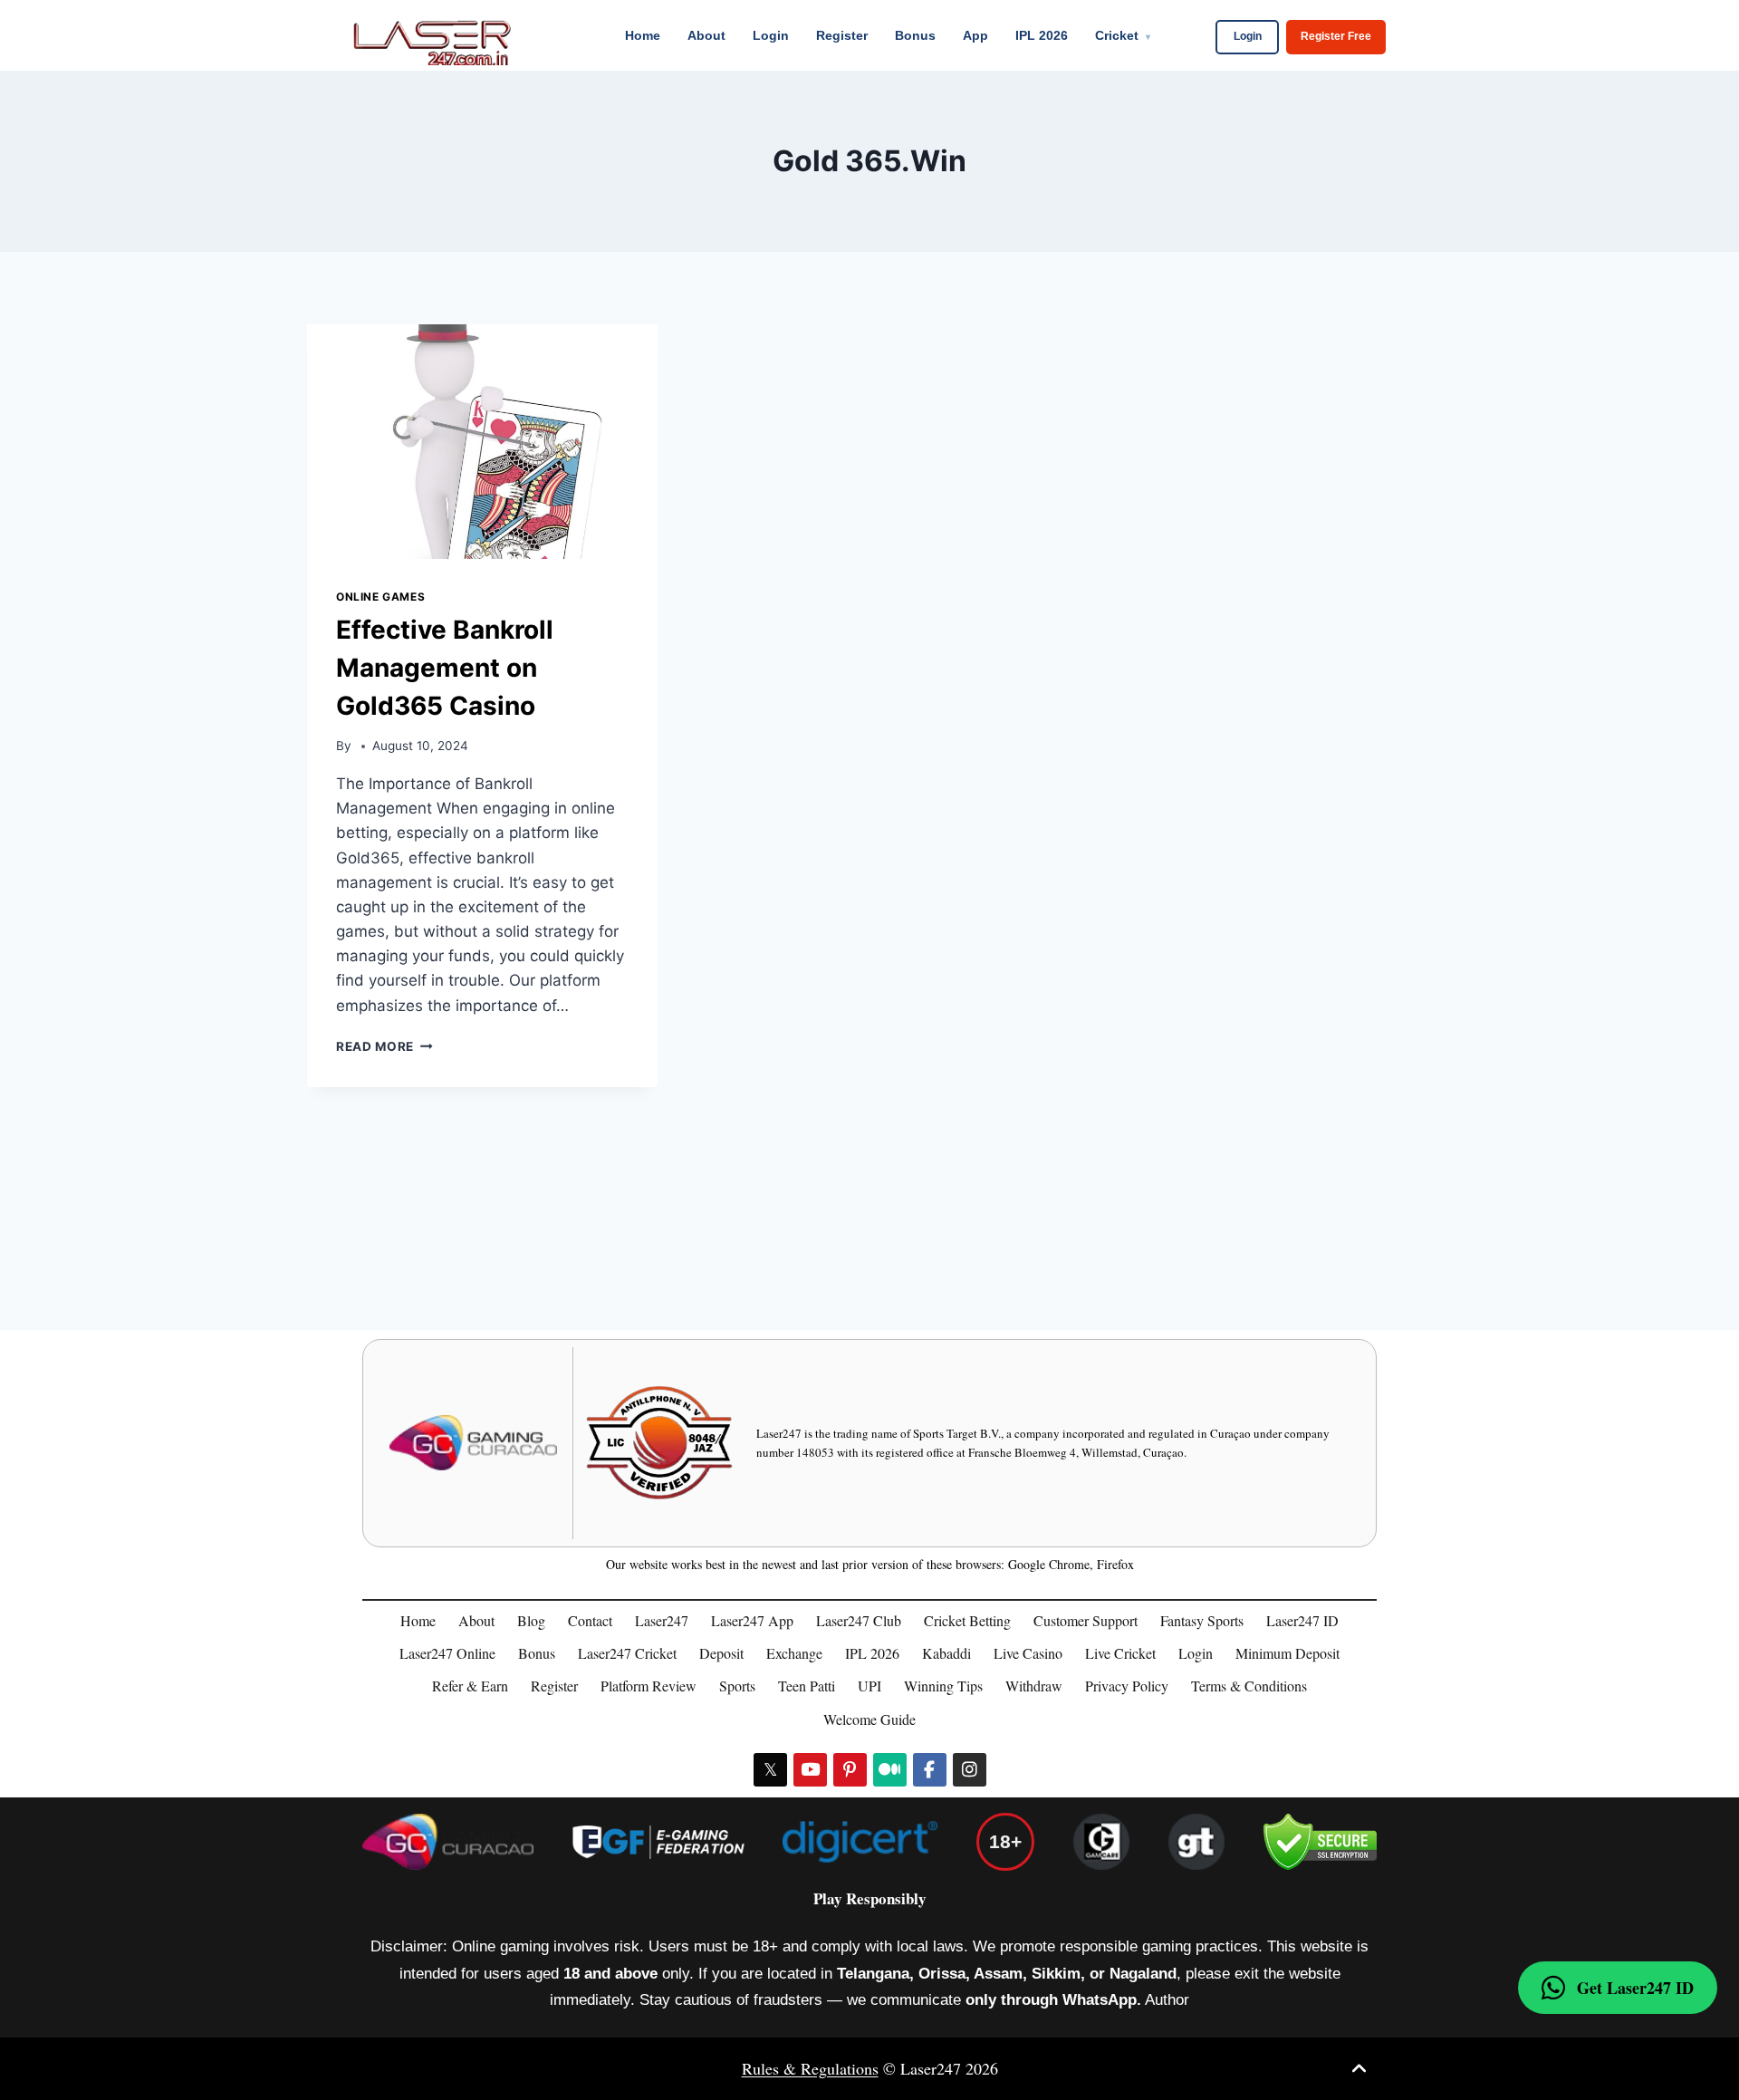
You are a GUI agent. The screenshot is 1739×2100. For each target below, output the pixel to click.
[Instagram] (970, 1770)
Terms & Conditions (1249, 1686)
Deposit (721, 1653)
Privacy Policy (1127, 1686)
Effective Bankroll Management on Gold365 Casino (445, 668)
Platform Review (649, 1686)
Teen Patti (807, 1686)
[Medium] (890, 1770)
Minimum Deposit (1287, 1653)
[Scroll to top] (1359, 2069)
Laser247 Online (447, 1653)
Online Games (380, 597)
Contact (590, 1620)
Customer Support (1086, 1620)
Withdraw (1034, 1686)
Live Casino (1028, 1653)
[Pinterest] (850, 1770)
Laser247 (662, 1620)
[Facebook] (930, 1770)
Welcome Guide (869, 1719)
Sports (737, 1686)
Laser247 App (752, 1620)
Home (643, 35)
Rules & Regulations (810, 2068)
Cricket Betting (967, 1620)
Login (771, 35)
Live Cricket (1120, 1653)
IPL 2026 (1042, 35)
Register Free (1336, 36)
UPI (869, 1686)
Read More (384, 1046)
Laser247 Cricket (627, 1653)
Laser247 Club (859, 1620)
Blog (531, 1620)
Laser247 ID (1302, 1620)
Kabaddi (946, 1653)
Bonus (915, 35)
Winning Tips (943, 1686)
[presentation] (482, 441)
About (706, 35)
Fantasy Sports (1202, 1620)
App (975, 35)
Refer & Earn (470, 1686)
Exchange (794, 1653)
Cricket (1123, 35)
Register (842, 35)
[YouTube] (810, 1770)
